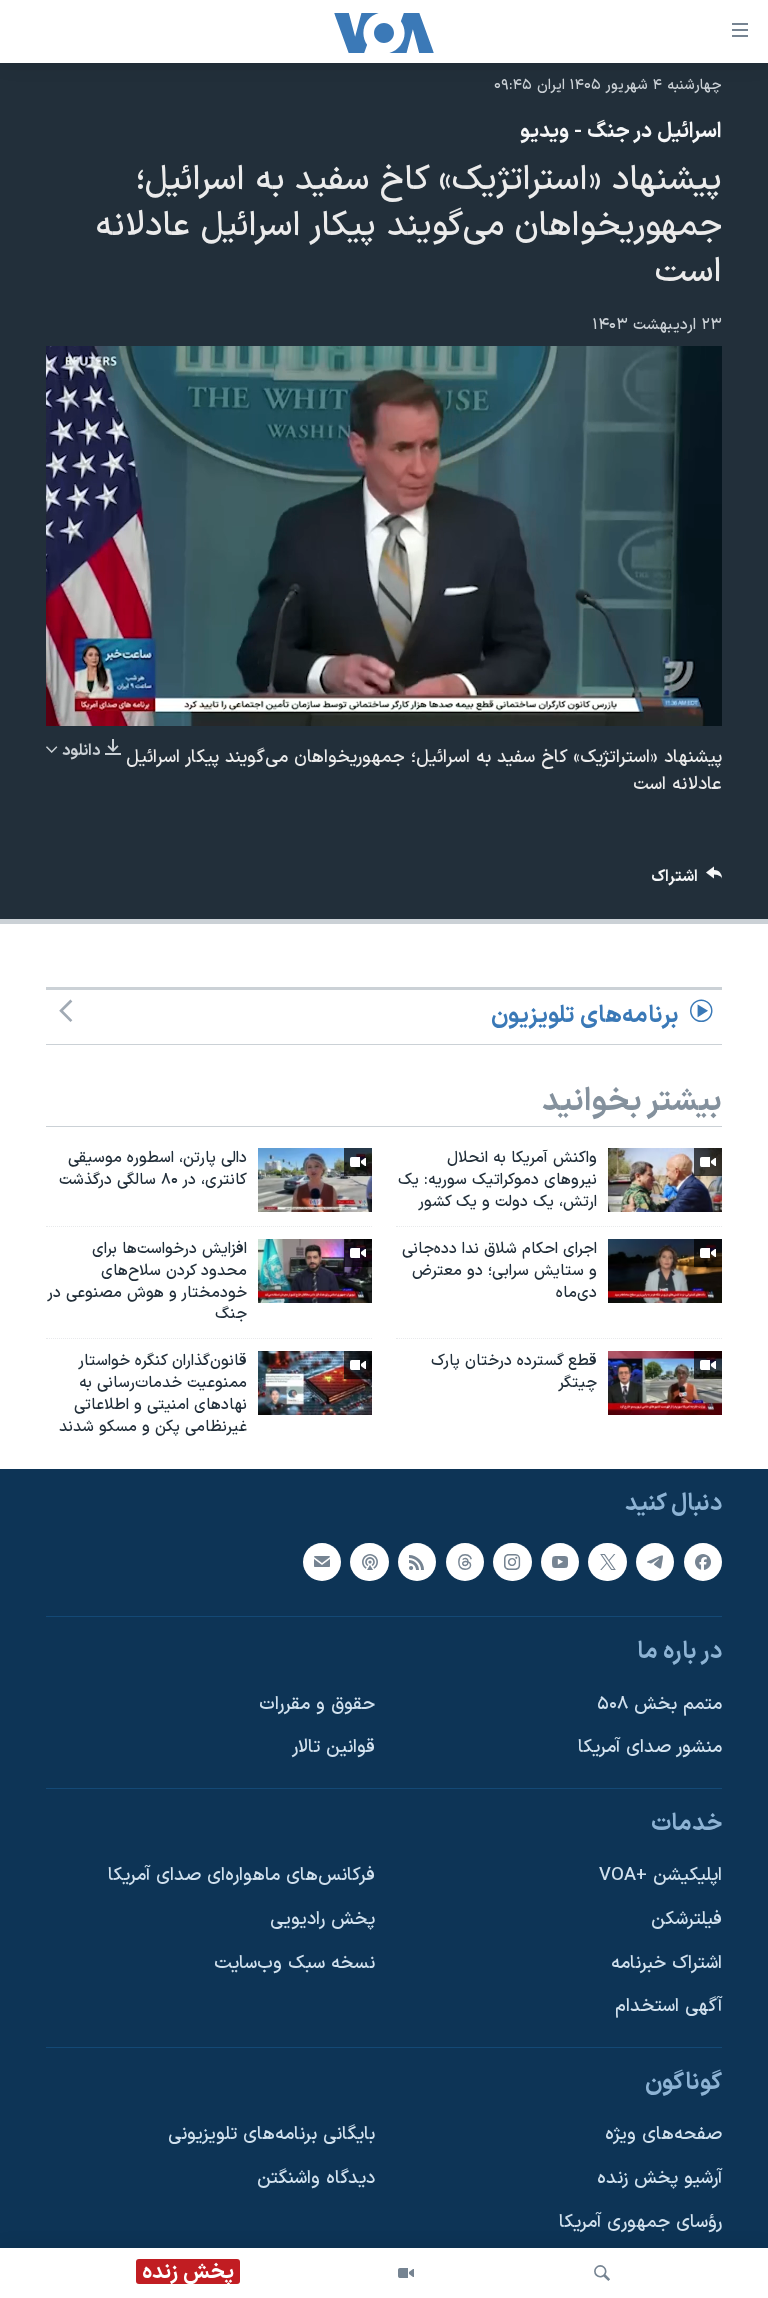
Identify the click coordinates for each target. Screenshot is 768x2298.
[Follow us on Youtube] (560, 1561)
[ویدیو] (406, 2273)
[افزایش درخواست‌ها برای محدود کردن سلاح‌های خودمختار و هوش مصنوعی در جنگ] (315, 1271)
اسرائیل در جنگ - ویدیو (621, 132)
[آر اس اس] (417, 1561)
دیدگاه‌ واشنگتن (316, 2178)
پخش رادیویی (322, 1919)
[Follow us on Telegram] (655, 1561)
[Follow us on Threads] (465, 1561)
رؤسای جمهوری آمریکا (640, 2221)
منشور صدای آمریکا (650, 1747)
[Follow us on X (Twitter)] (607, 1561)
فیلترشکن (686, 1919)
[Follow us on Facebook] (703, 1561)
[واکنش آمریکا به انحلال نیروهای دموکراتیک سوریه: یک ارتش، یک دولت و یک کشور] (665, 1180)
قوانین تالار (333, 1747)
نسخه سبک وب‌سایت (294, 1962)
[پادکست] (369, 1561)
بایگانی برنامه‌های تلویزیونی (271, 2134)
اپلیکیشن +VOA (660, 1875)
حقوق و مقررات (317, 1703)
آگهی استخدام (668, 2006)
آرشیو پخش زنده (659, 2178)
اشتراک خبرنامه (666, 1962)
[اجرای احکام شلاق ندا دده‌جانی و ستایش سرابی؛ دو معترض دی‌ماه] (665, 1271)
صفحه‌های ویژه (663, 2134)
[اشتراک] (322, 1561)
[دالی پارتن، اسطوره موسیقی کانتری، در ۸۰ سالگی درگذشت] (315, 1180)
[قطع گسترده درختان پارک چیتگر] (665, 1383)
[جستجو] (602, 2273)
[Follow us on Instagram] (512, 1561)
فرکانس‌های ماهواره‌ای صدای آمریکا (241, 1875)
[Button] (687, 881)
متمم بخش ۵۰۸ (659, 1703)
